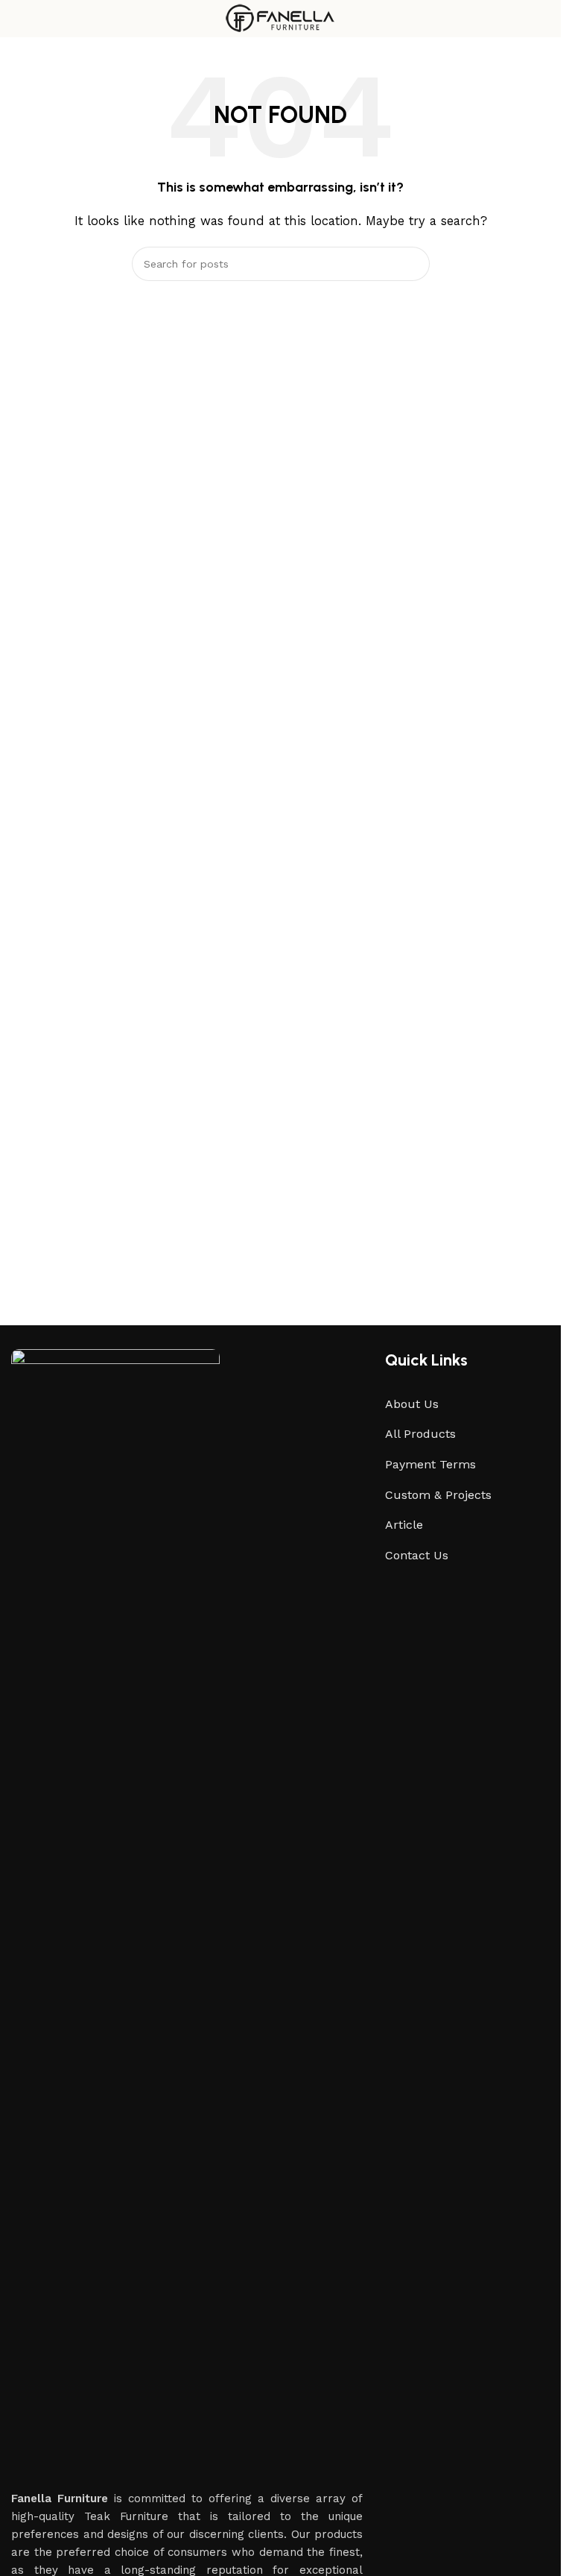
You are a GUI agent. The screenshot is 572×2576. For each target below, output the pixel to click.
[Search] (413, 264)
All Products (420, 1434)
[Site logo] (280, 18)
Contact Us (417, 1555)
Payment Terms (430, 1464)
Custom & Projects (438, 1495)
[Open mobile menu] (17, 19)
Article (404, 1525)
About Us (412, 1404)
